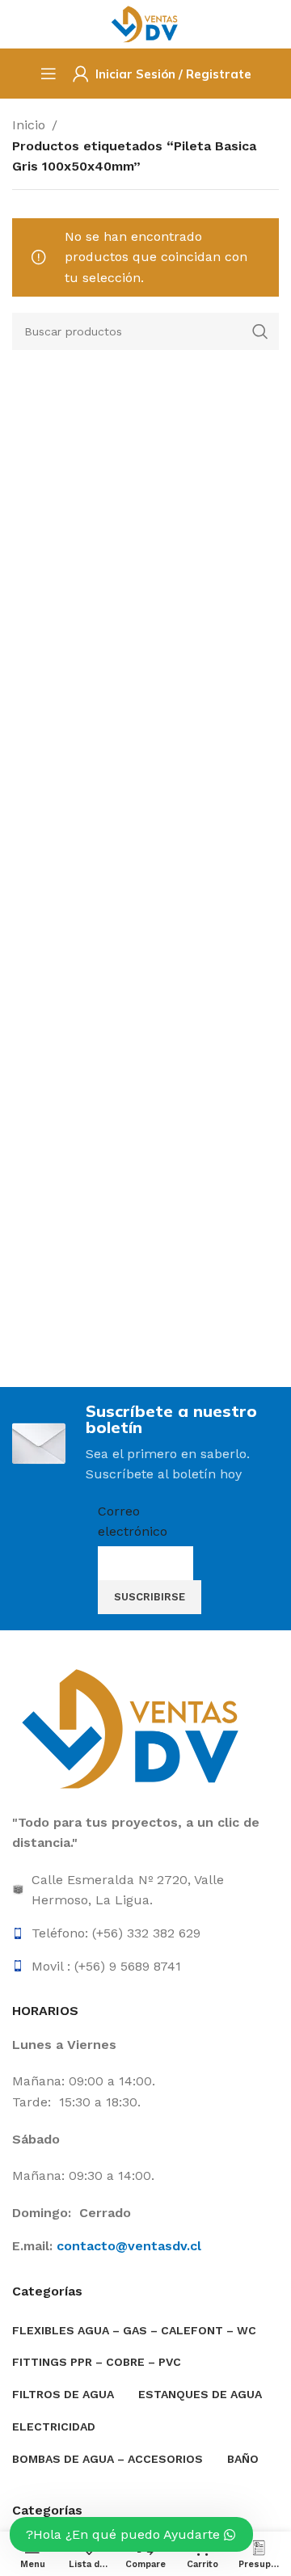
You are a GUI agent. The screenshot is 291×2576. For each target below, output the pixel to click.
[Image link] (133, 1728)
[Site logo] (145, 23)
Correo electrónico (133, 1522)
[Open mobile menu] (48, 74)
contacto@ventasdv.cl (129, 2246)
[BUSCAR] (260, 331)
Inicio (29, 125)
